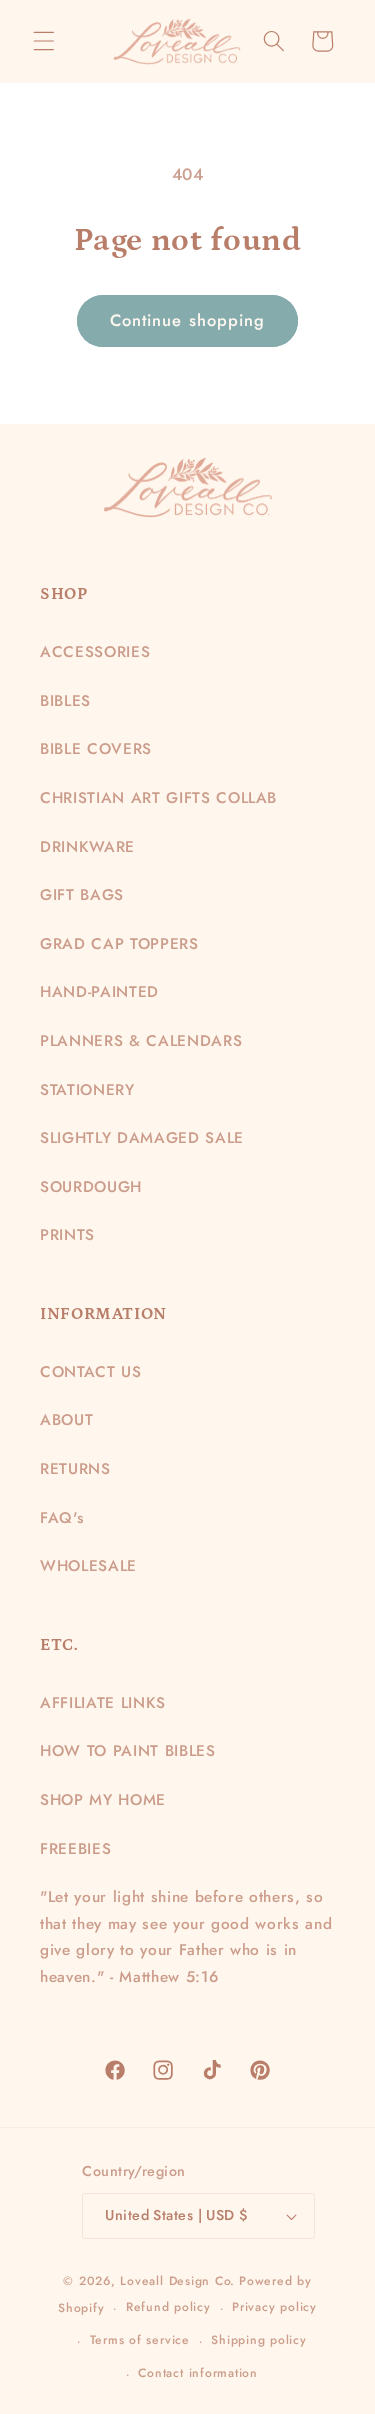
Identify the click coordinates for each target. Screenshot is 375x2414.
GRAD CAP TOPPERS (119, 944)
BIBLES (65, 701)
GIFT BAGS (82, 895)
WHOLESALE (88, 1566)
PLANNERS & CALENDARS (141, 1041)
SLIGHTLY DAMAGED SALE (142, 1138)
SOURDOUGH (91, 1187)
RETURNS (75, 1469)
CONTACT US (91, 1372)
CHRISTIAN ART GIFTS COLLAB (158, 798)
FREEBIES (75, 1849)
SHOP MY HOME (103, 1800)
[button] (44, 41)
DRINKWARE (87, 847)
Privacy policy (274, 2307)
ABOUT (66, 1420)
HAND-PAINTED (99, 992)
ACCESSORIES (95, 652)
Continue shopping (188, 320)
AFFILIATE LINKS (103, 1703)
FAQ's (62, 1518)
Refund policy (168, 2307)
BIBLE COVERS (96, 749)
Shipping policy (259, 2340)
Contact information (198, 2373)
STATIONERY (87, 1090)
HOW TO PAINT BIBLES (128, 1751)
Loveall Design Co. (177, 2281)
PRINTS (67, 1235)
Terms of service (140, 2340)
